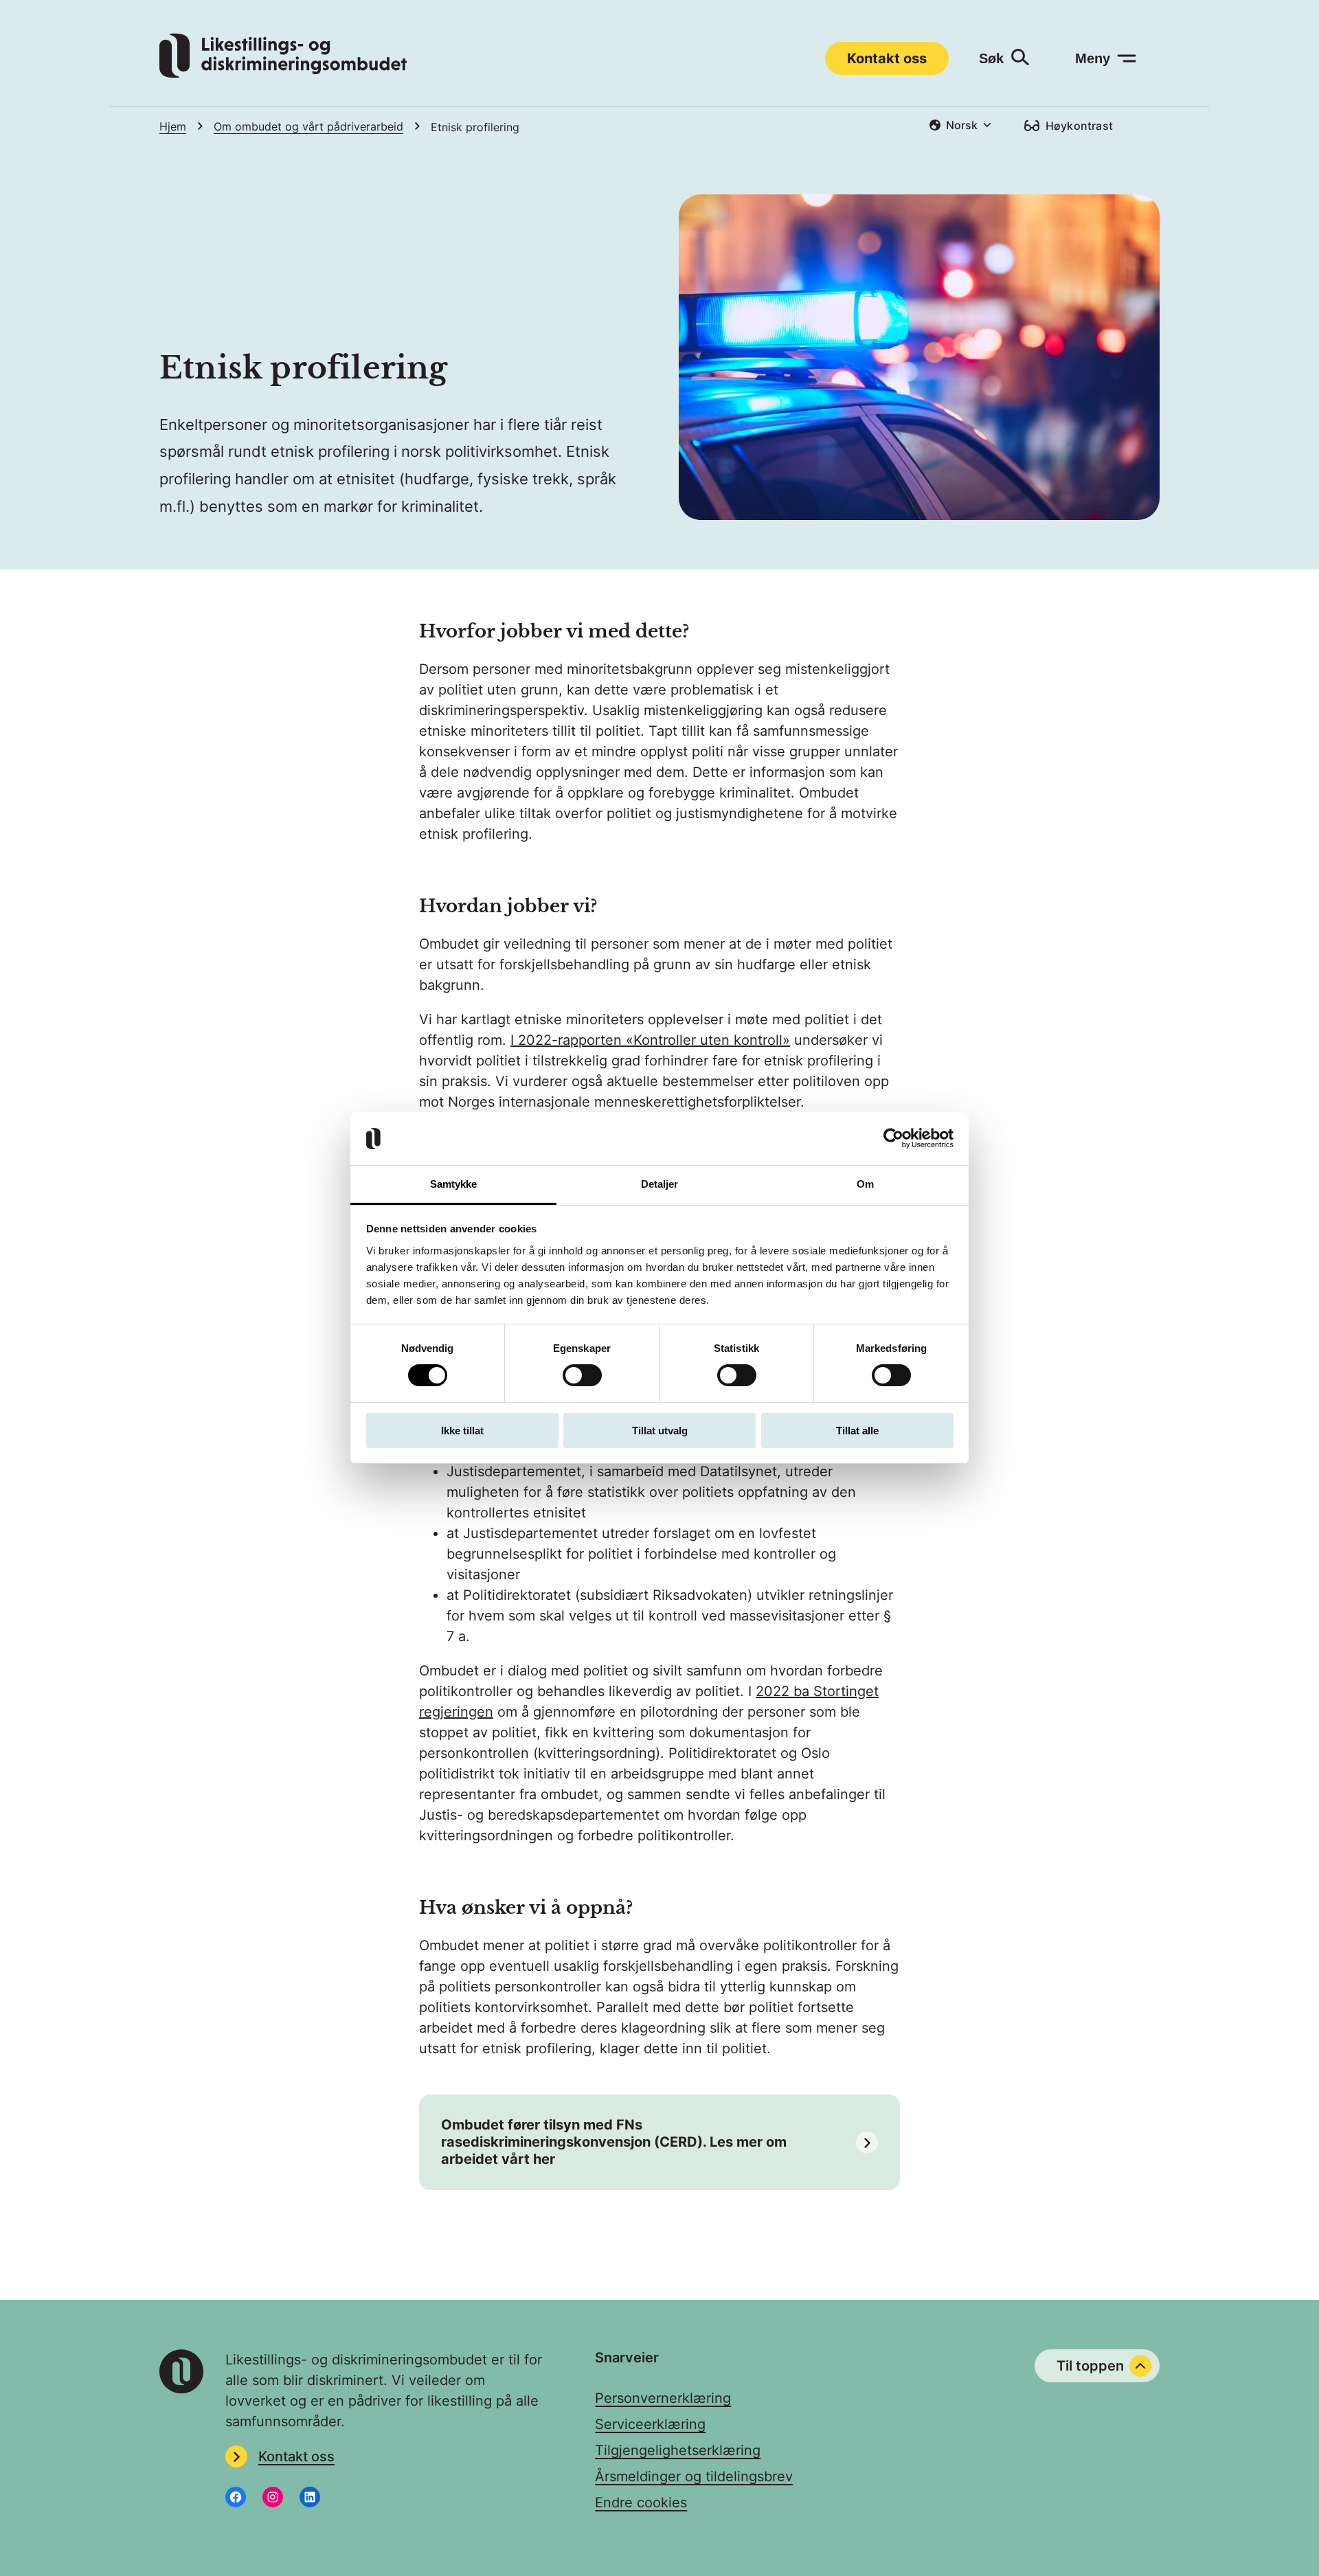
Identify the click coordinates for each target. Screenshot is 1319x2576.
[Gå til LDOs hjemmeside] (283, 74)
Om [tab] (865, 1184)
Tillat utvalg (660, 1431)
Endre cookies (641, 2502)
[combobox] (960, 125)
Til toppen (1090, 2366)
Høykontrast (1079, 126)
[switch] (582, 1375)
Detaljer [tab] (660, 1184)
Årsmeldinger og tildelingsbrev (694, 2476)
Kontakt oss (887, 58)
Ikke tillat (462, 1431)
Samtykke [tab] (454, 1184)
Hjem (173, 126)
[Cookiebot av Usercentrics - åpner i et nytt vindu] (893, 1138)
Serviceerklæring (650, 2424)
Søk (991, 58)
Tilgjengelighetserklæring (678, 2450)
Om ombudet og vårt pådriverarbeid (308, 126)
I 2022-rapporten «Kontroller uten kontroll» (650, 1040)
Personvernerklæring (663, 2398)
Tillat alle (857, 1431)
